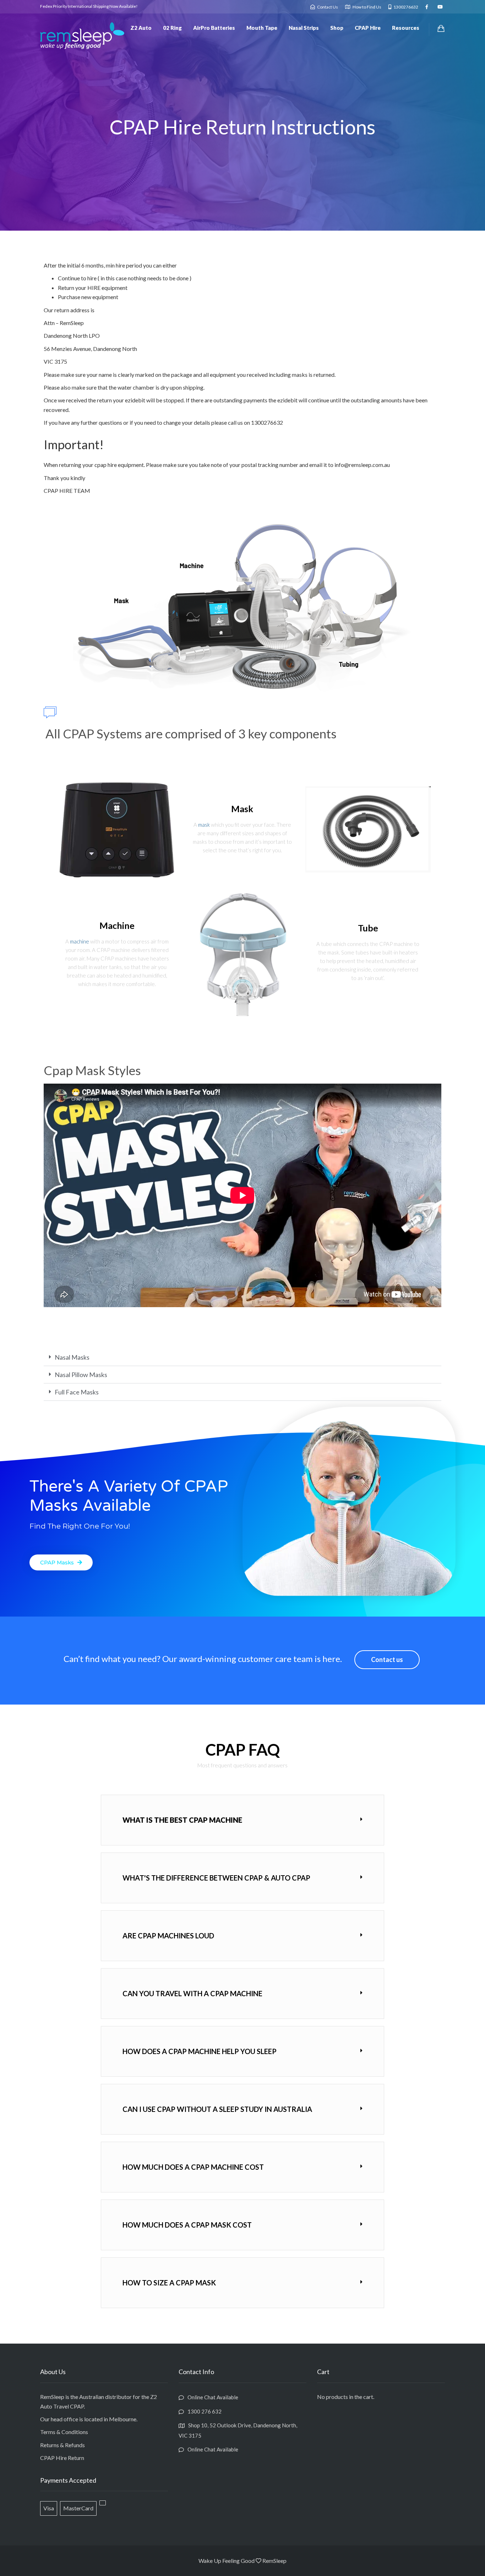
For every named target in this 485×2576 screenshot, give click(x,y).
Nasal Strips (304, 28)
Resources (406, 28)
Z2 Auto (141, 28)
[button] (243, 1357)
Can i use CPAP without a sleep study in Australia (217, 2109)
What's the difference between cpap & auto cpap (216, 1878)
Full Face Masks (77, 1392)
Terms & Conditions (64, 2432)
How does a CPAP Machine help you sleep (200, 2051)
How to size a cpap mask (169, 2283)
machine (80, 941)
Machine (117, 925)
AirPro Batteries (214, 28)
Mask (242, 809)
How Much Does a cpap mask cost (187, 2225)
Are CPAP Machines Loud (168, 1936)
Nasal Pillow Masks (81, 1375)
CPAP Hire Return (62, 2458)
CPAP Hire (368, 28)
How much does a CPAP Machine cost (193, 2167)
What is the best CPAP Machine (182, 1820)
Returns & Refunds (62, 2445)
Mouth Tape (262, 28)
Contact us (387, 1659)
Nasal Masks (72, 1357)
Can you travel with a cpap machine (192, 1993)
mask (204, 825)
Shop (337, 28)
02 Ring (172, 28)
